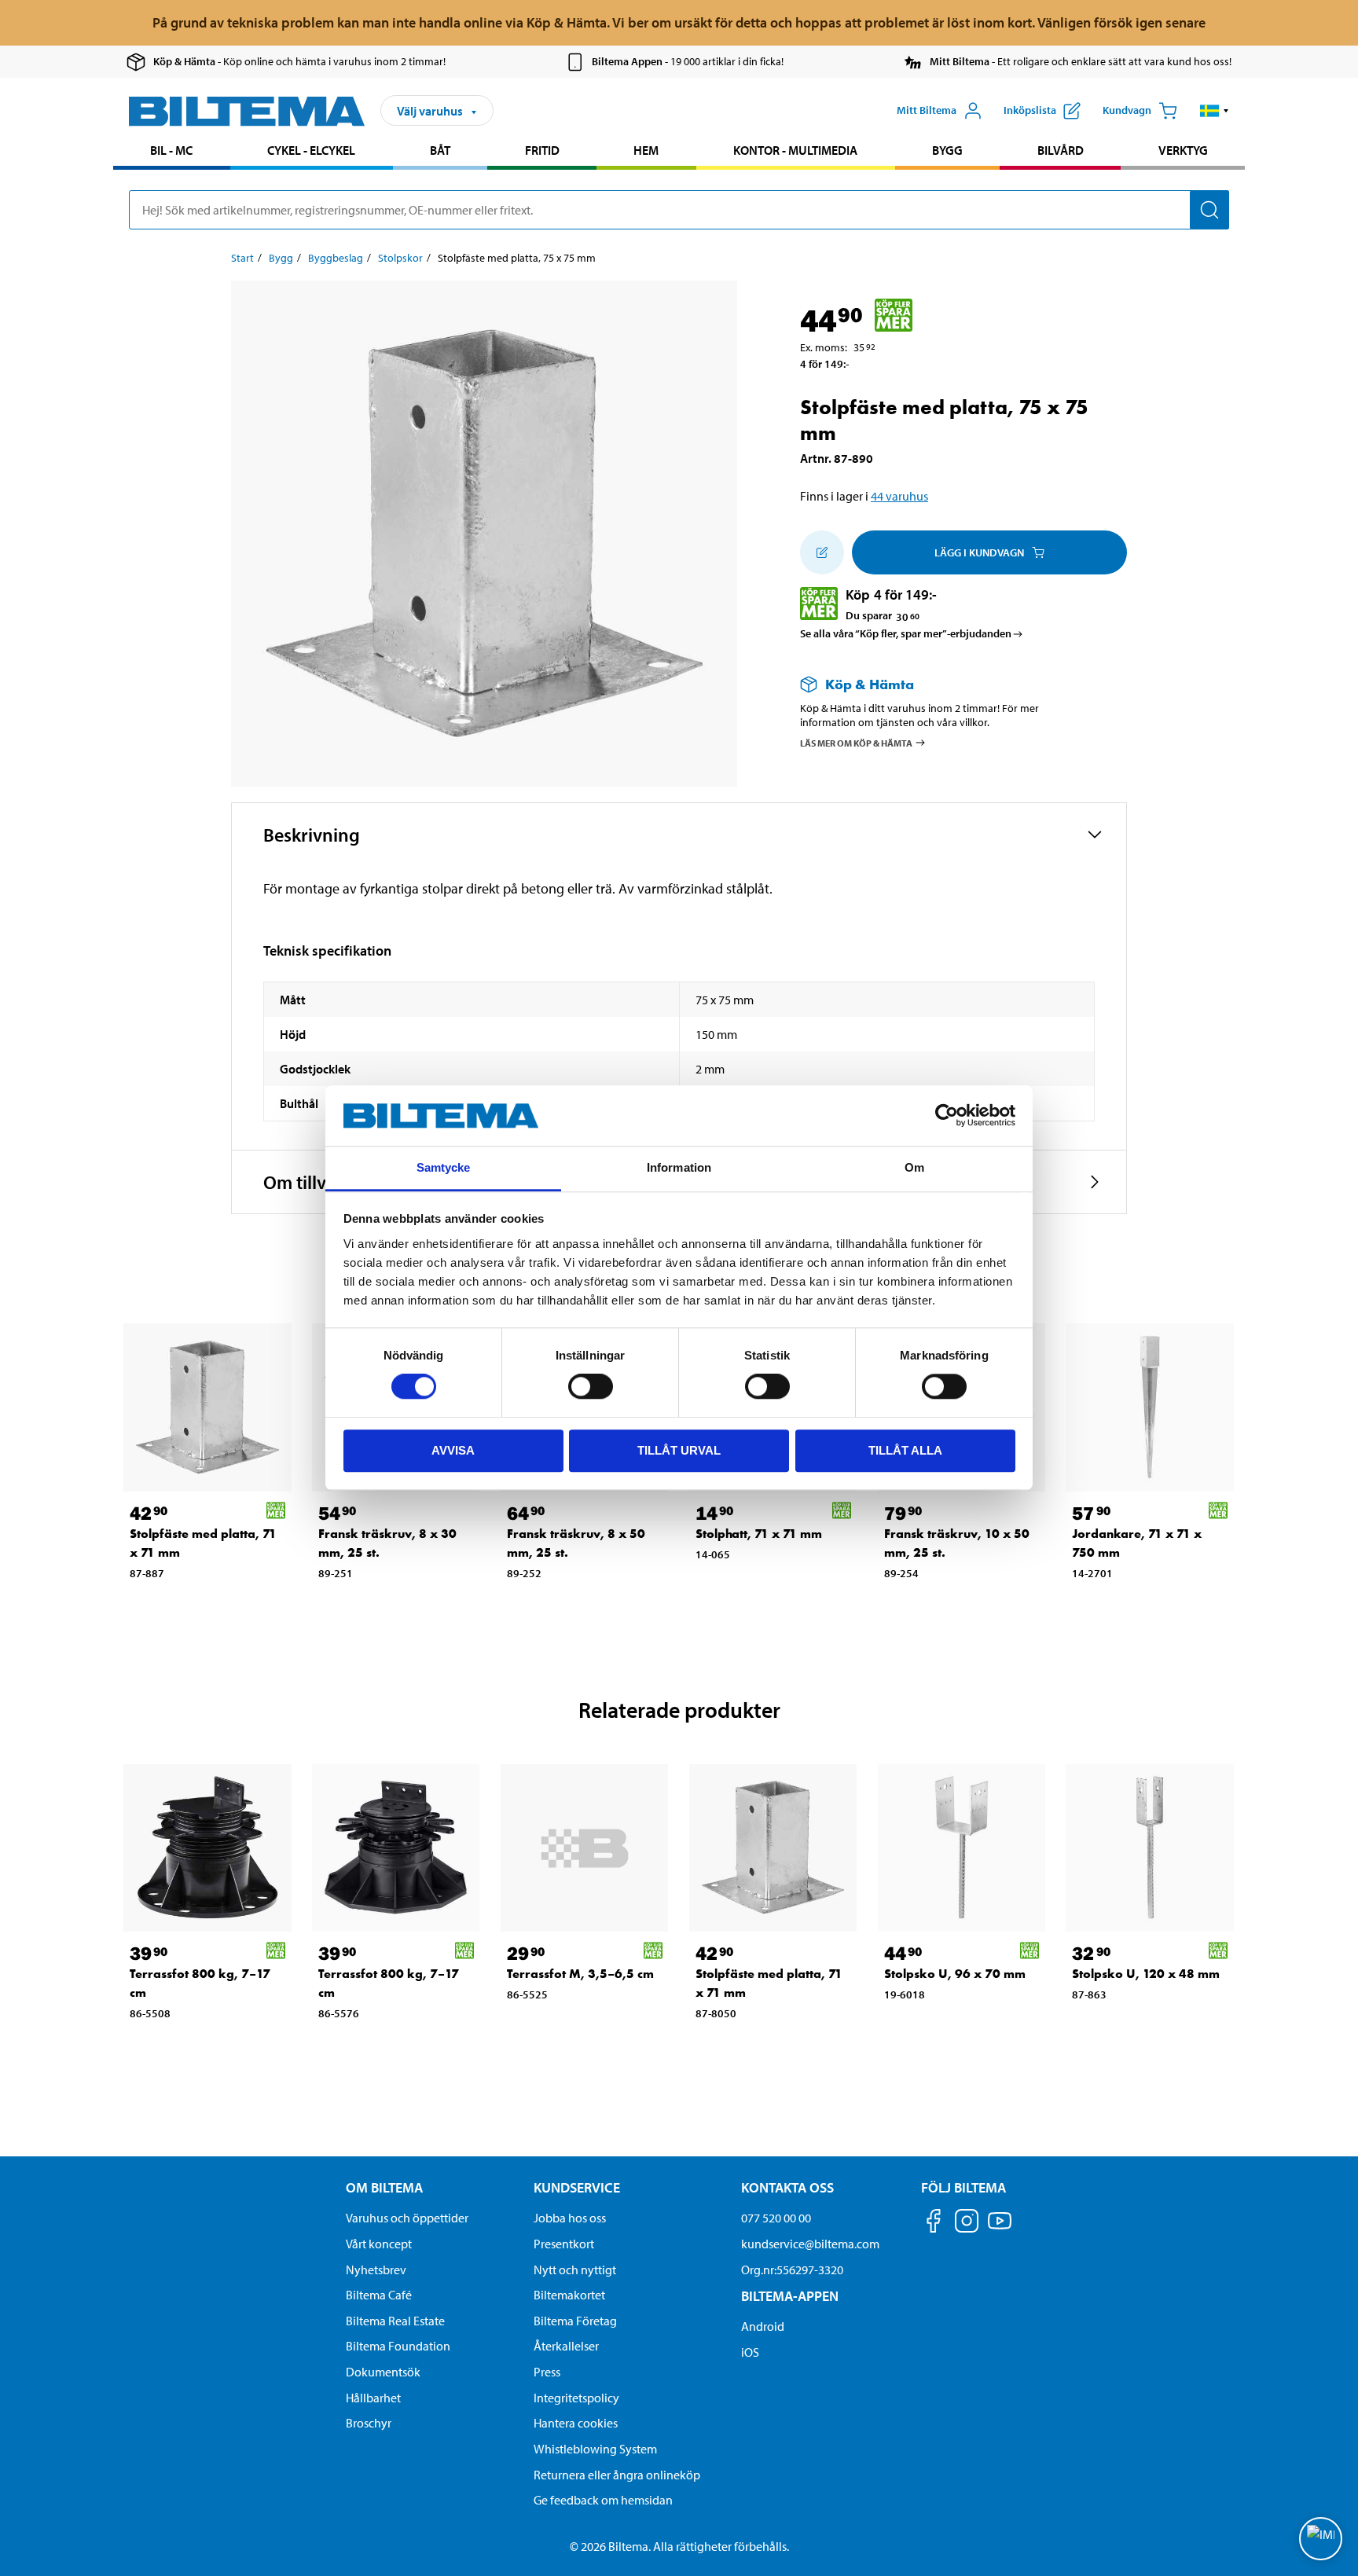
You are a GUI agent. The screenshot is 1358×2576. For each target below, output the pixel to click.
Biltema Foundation (398, 2346)
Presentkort (564, 2244)
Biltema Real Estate (395, 2321)
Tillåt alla (905, 1450)
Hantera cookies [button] (576, 2423)
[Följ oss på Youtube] (1000, 2228)
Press (547, 2372)
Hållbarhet (373, 2398)
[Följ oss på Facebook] (934, 2224)
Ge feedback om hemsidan (603, 2500)
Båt (440, 150)
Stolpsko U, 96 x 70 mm (955, 1974)
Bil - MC (171, 150)
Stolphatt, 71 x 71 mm (759, 1534)
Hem (646, 150)
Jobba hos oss (570, 2218)
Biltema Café (379, 2295)
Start (242, 258)
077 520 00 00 (776, 2218)
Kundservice (577, 2187)
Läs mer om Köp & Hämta (856, 742)
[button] (1215, 111)
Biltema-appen (790, 2296)
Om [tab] (914, 1167)
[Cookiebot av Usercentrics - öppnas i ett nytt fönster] (947, 1116)
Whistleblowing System (595, 2449)
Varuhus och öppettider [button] (407, 2218)
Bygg (947, 150)
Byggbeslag (336, 258)
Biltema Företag (575, 2321)
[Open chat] (1321, 2539)
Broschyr (369, 2423)
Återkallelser (566, 2346)
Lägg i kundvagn (979, 552)
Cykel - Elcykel (311, 150)
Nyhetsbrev (376, 2270)
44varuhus (899, 496)
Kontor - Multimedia (795, 150)
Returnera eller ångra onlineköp (617, 2475)
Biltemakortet (569, 2295)
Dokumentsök (383, 2372)
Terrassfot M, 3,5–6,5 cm (580, 1974)
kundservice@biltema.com (810, 2244)
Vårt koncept (379, 2244)
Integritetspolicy (576, 2398)
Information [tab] (679, 1167)
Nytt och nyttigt (575, 2270)
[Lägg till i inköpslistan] (822, 552)
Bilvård (1061, 150)
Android (763, 2326)
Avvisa (453, 1450)
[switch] (591, 1386)
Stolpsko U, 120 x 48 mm (1146, 1974)
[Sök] (1209, 210)
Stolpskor (400, 258)
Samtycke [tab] (444, 1167)
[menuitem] (172, 152)
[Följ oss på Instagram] (967, 2224)
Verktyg (1183, 150)
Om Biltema (384, 2187)
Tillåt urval (679, 1450)
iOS (750, 2352)
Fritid (542, 150)
